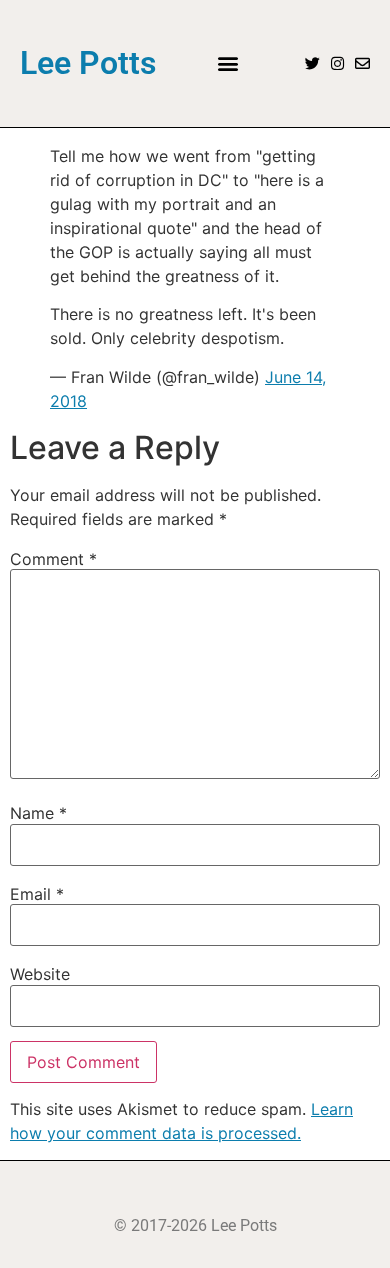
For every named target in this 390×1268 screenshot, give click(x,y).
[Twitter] (312, 63)
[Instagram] (337, 63)
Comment (53, 559)
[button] (227, 63)
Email (37, 894)
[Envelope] (362, 63)
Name (38, 813)
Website (40, 974)
